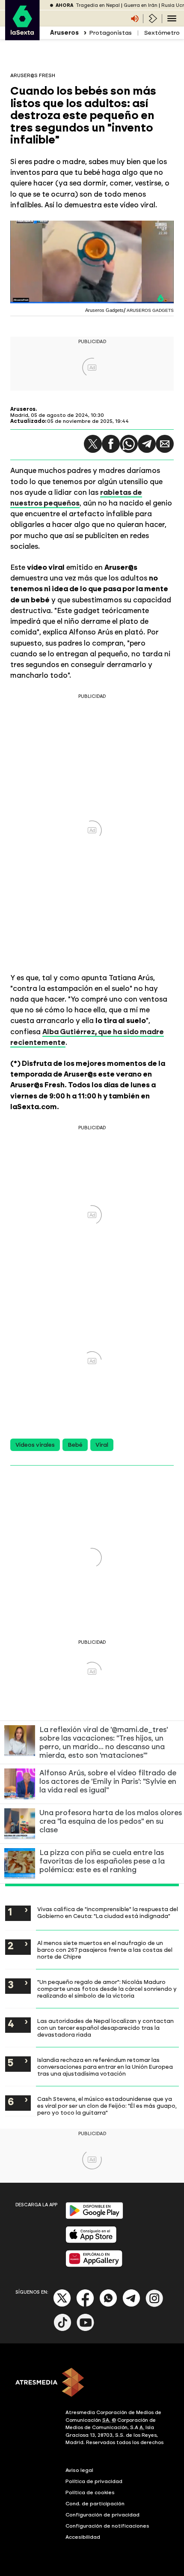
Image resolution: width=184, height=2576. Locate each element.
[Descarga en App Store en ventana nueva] (91, 2241)
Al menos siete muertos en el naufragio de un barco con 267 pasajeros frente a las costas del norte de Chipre (105, 1950)
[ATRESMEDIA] (92, 2383)
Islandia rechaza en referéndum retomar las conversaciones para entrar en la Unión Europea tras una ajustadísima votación (105, 2067)
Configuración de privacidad (102, 2515)
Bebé (75, 1445)
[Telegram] (147, 444)
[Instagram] (154, 2305)
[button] (93, 444)
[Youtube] (86, 2329)
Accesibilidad (83, 2537)
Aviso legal (79, 2470)
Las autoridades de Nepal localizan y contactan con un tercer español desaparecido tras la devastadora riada (105, 2028)
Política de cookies (90, 2492)
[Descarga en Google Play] (94, 2217)
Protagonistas (110, 33)
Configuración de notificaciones (107, 2526)
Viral (102, 1445)
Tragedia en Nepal (98, 5)
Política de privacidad (94, 2481)
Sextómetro (162, 33)
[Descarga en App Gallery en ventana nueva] (94, 2265)
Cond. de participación (95, 2504)
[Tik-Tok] (62, 2329)
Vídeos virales (35, 1445)
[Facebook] (85, 2305)
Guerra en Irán (141, 5)
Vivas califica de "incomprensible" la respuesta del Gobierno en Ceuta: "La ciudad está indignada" (108, 1912)
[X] (62, 2305)
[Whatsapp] (108, 2305)
